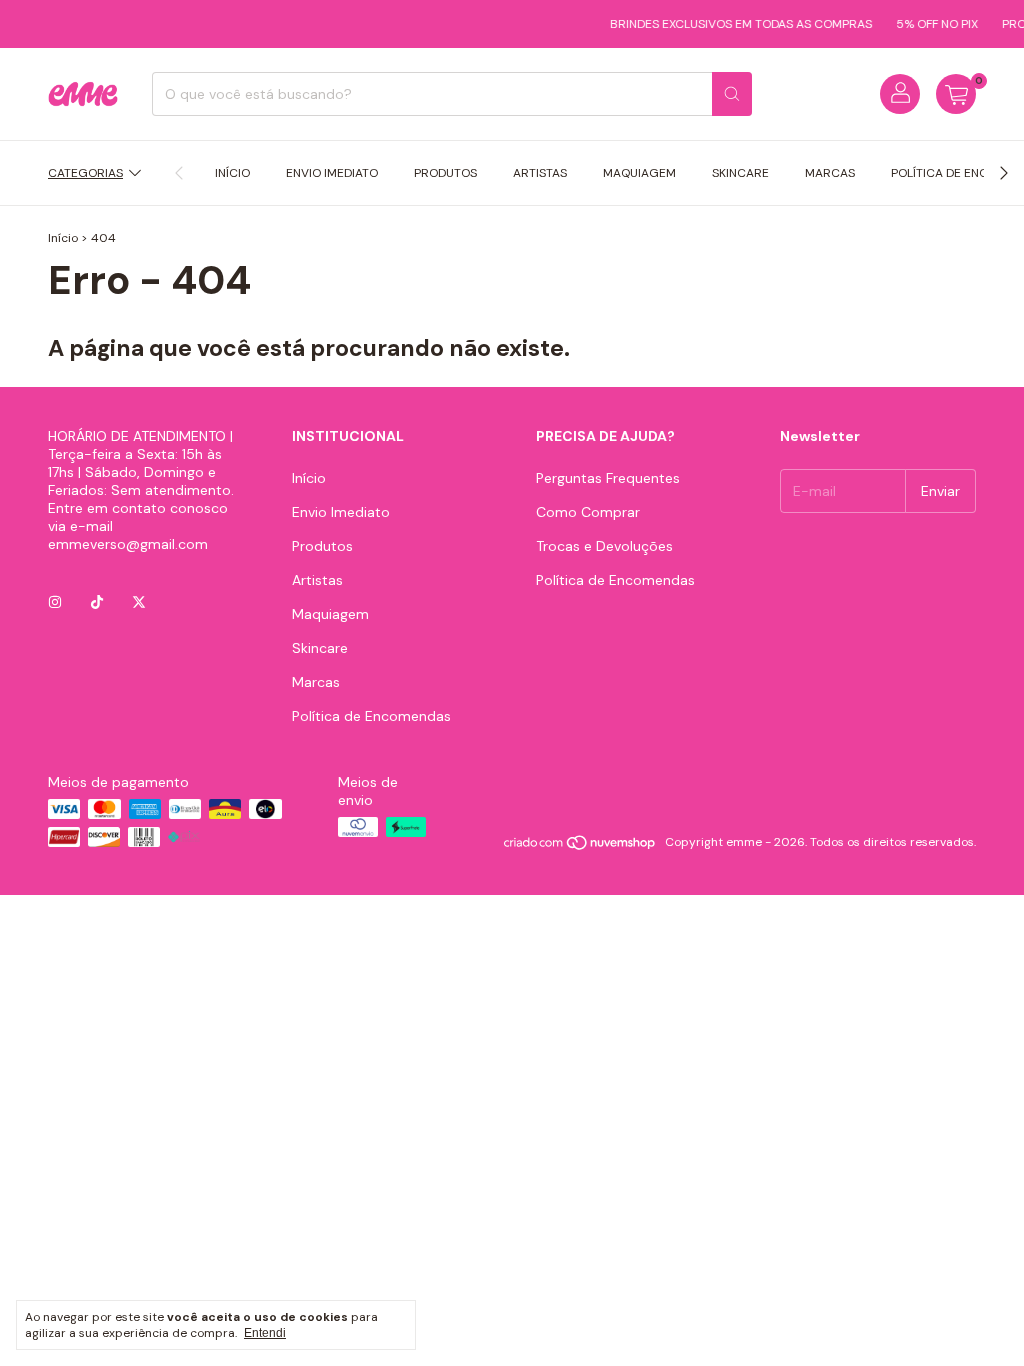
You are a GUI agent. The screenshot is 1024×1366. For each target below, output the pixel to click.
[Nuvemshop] (580, 847)
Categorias (85, 173)
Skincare (740, 173)
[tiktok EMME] (97, 602)
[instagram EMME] (55, 602)
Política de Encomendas (371, 716)
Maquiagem (639, 173)
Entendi (265, 1333)
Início (232, 173)
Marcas (830, 173)
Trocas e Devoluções (604, 546)
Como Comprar (588, 512)
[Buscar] (732, 94)
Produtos (445, 173)
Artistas (540, 173)
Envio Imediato (332, 173)
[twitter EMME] (139, 602)
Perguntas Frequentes (608, 478)
